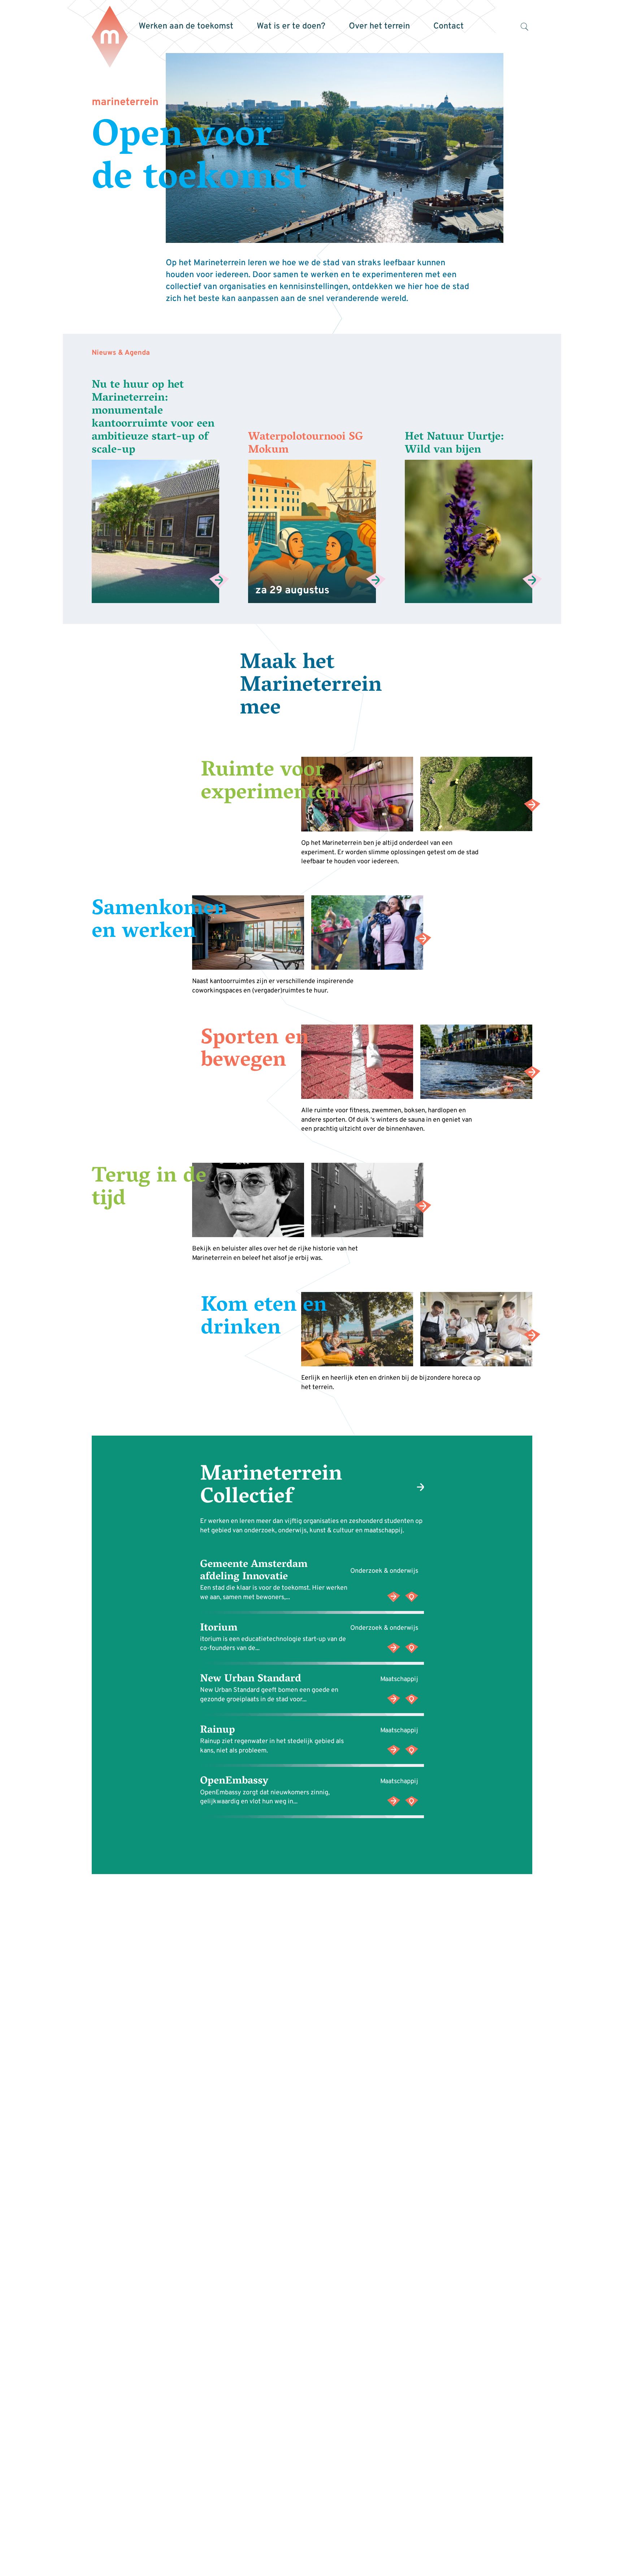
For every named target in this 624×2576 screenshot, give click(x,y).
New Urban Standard (251, 1679)
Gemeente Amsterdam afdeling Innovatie (254, 1571)
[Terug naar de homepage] (110, 37)
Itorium (219, 1628)
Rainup (218, 1730)
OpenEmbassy (234, 1782)
